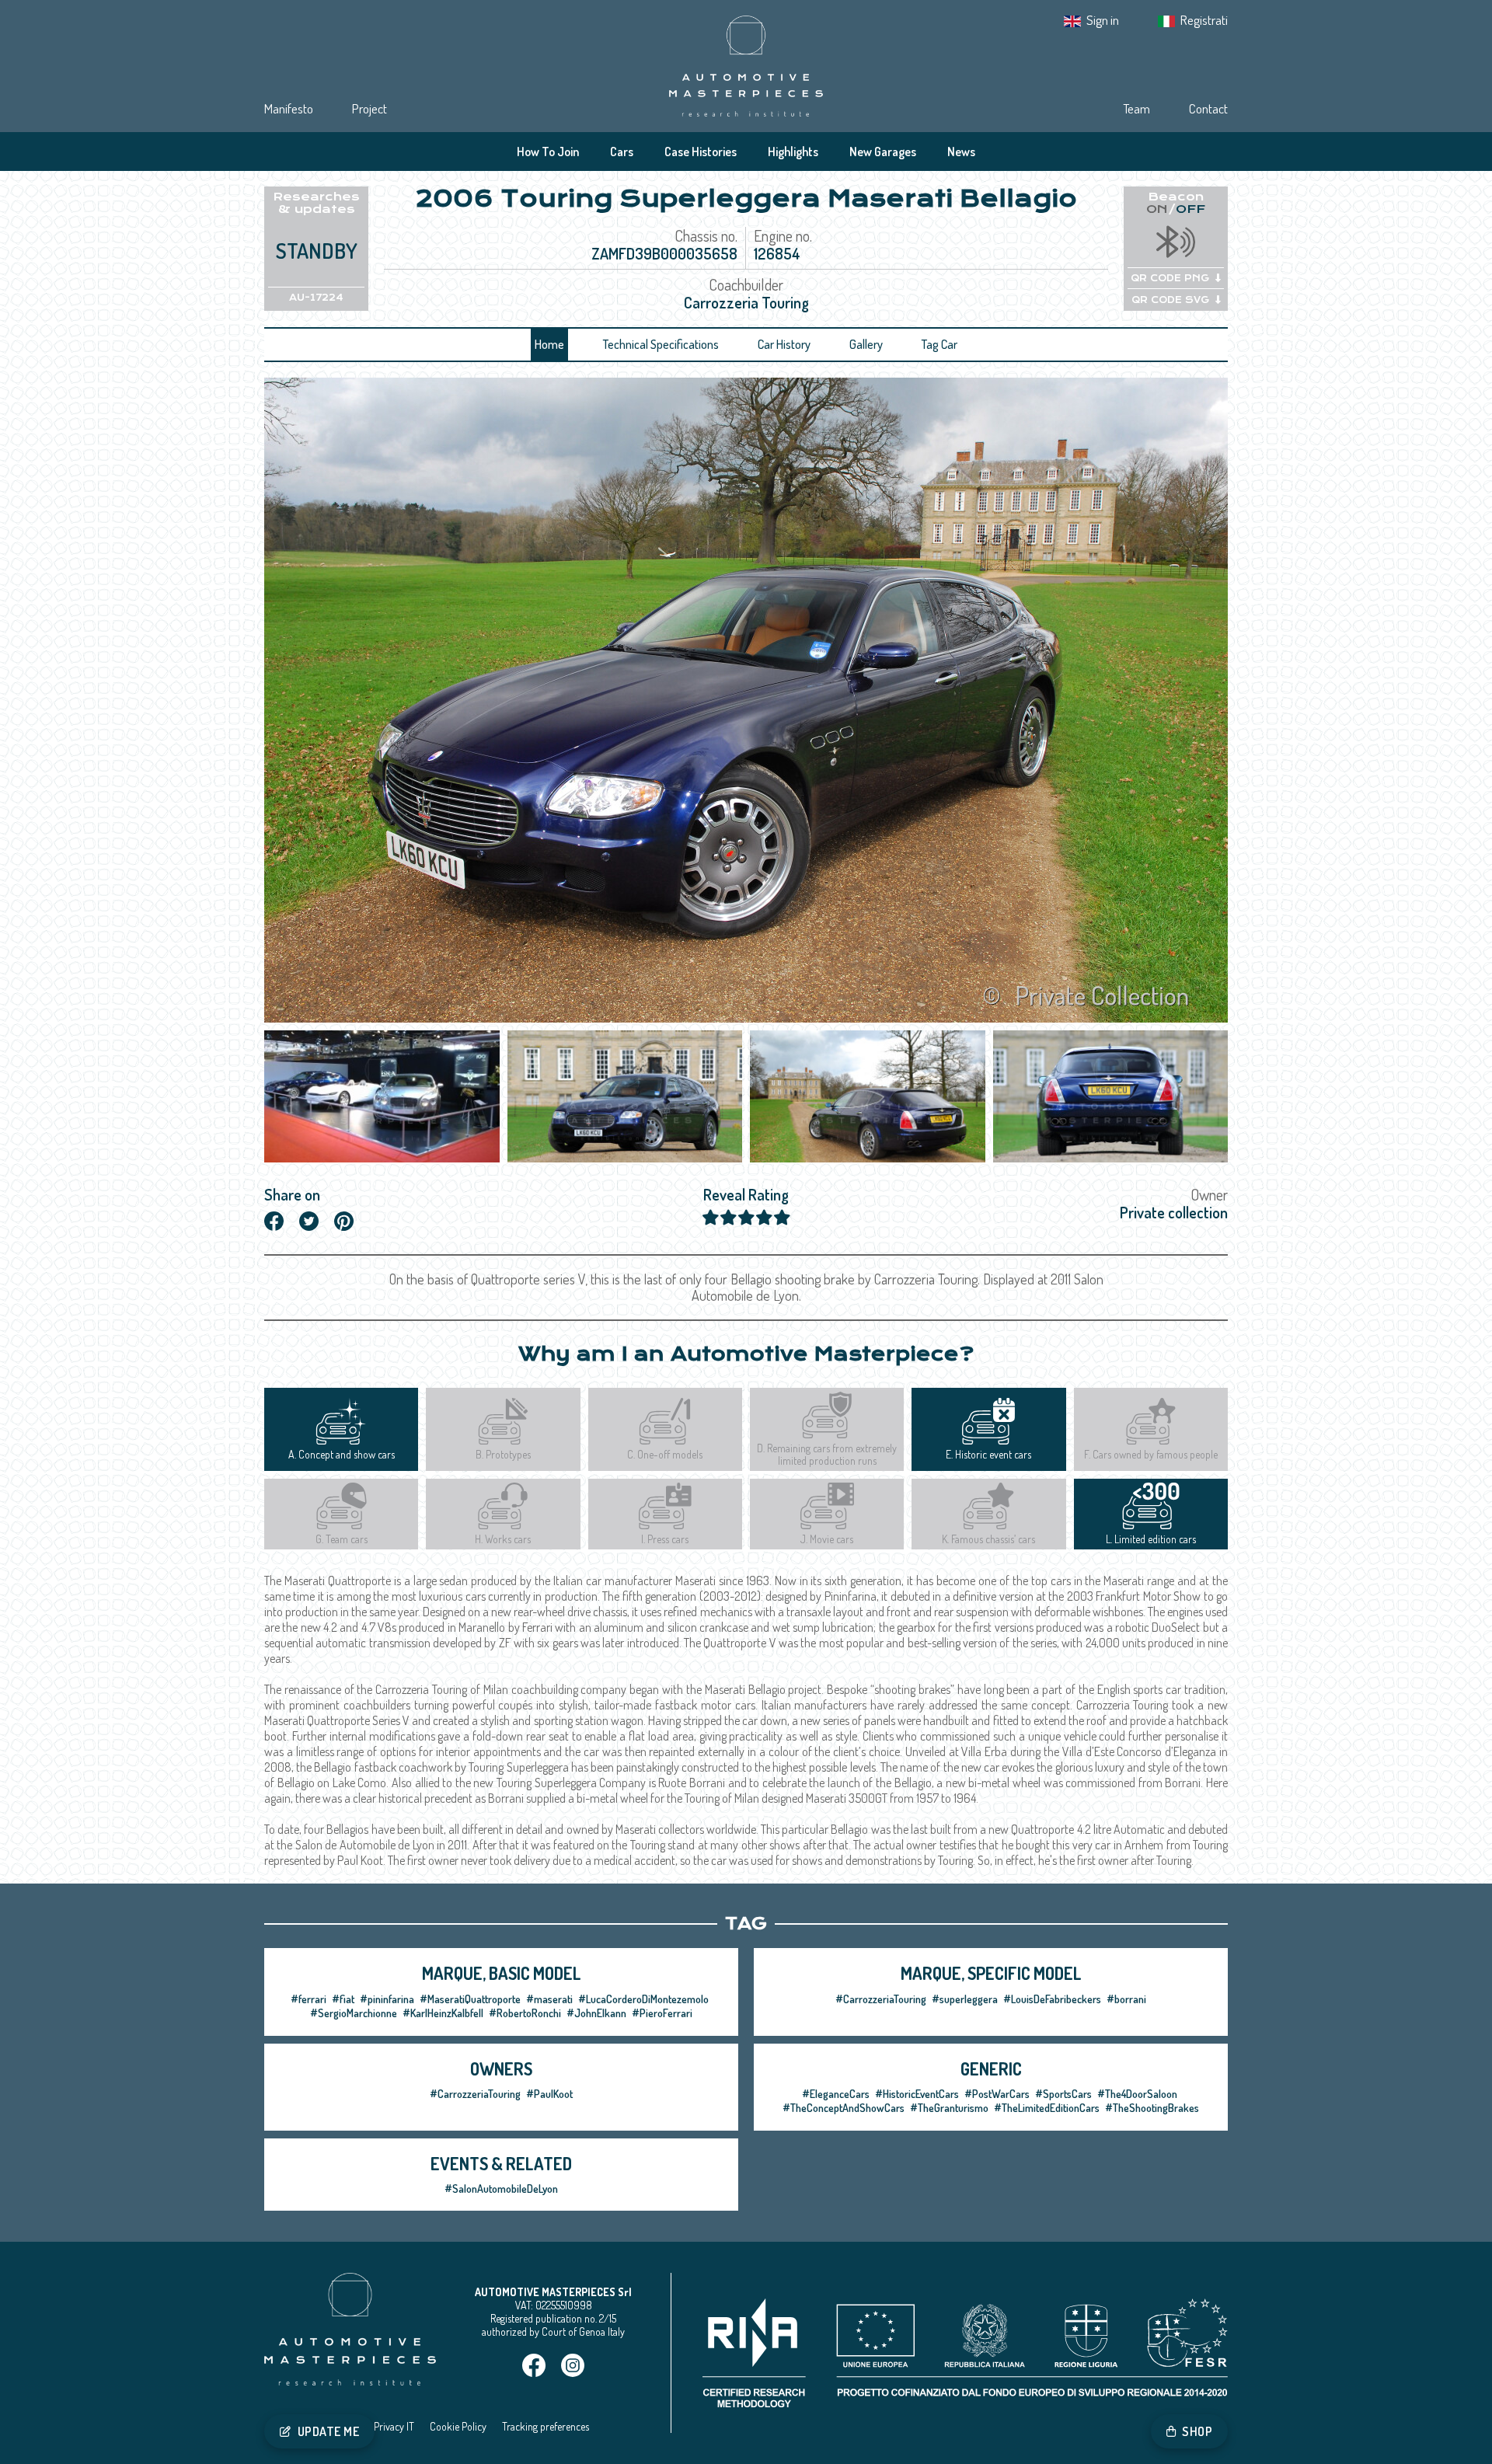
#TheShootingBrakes (1152, 2108)
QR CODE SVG (1170, 300)
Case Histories (701, 152)
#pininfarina (387, 1999)
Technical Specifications (661, 344)
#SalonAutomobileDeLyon (501, 2189)
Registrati (1204, 20)
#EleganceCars (836, 2094)
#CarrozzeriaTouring (881, 1999)
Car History (784, 344)
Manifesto (289, 108)
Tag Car (939, 344)
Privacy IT (394, 2426)
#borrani (1126, 1999)
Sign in (1103, 20)
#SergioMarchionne (354, 2013)
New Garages (883, 152)
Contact (1208, 108)
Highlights (793, 152)
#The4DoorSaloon (1137, 2094)
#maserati (549, 1999)
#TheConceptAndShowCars (844, 2108)
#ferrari (309, 1999)
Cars (622, 152)
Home (549, 344)
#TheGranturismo (949, 2108)
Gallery (866, 344)
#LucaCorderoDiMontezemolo (643, 1999)
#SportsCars (1063, 2094)
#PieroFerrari (662, 2013)
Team (1136, 108)
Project (370, 108)
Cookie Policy (458, 2426)
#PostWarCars (997, 2094)
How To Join (548, 152)
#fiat (343, 1999)
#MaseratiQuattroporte (470, 1999)
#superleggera (965, 1999)
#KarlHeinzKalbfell (443, 2013)
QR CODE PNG (1170, 278)
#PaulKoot (549, 2094)
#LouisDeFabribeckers (1052, 1999)
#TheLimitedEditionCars (1047, 2108)
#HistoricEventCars (917, 2094)
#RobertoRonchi (525, 2013)
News (961, 152)
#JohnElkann (596, 2013)
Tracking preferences (546, 2426)
